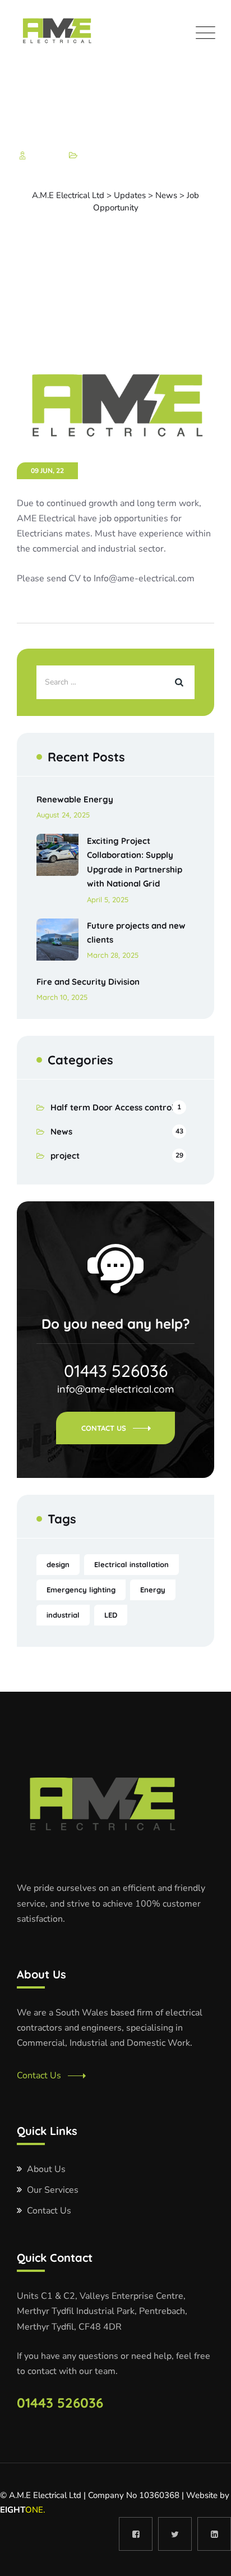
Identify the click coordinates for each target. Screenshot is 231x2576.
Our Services (53, 2190)
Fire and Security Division (88, 982)
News (91, 156)
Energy (153, 1590)
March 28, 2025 (113, 955)
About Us (46, 2169)
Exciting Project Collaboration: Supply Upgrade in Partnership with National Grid (135, 862)
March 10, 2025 (62, 997)
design (58, 1564)
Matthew (45, 156)
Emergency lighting (81, 1590)
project (65, 1156)
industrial (63, 1615)
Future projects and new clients (136, 933)
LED (111, 1615)
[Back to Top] (207, 2558)
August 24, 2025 (63, 815)
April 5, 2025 (108, 899)
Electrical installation (131, 1564)
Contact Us (104, 1428)
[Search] (178, 682)
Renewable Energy (75, 799)
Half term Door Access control (112, 1107)
